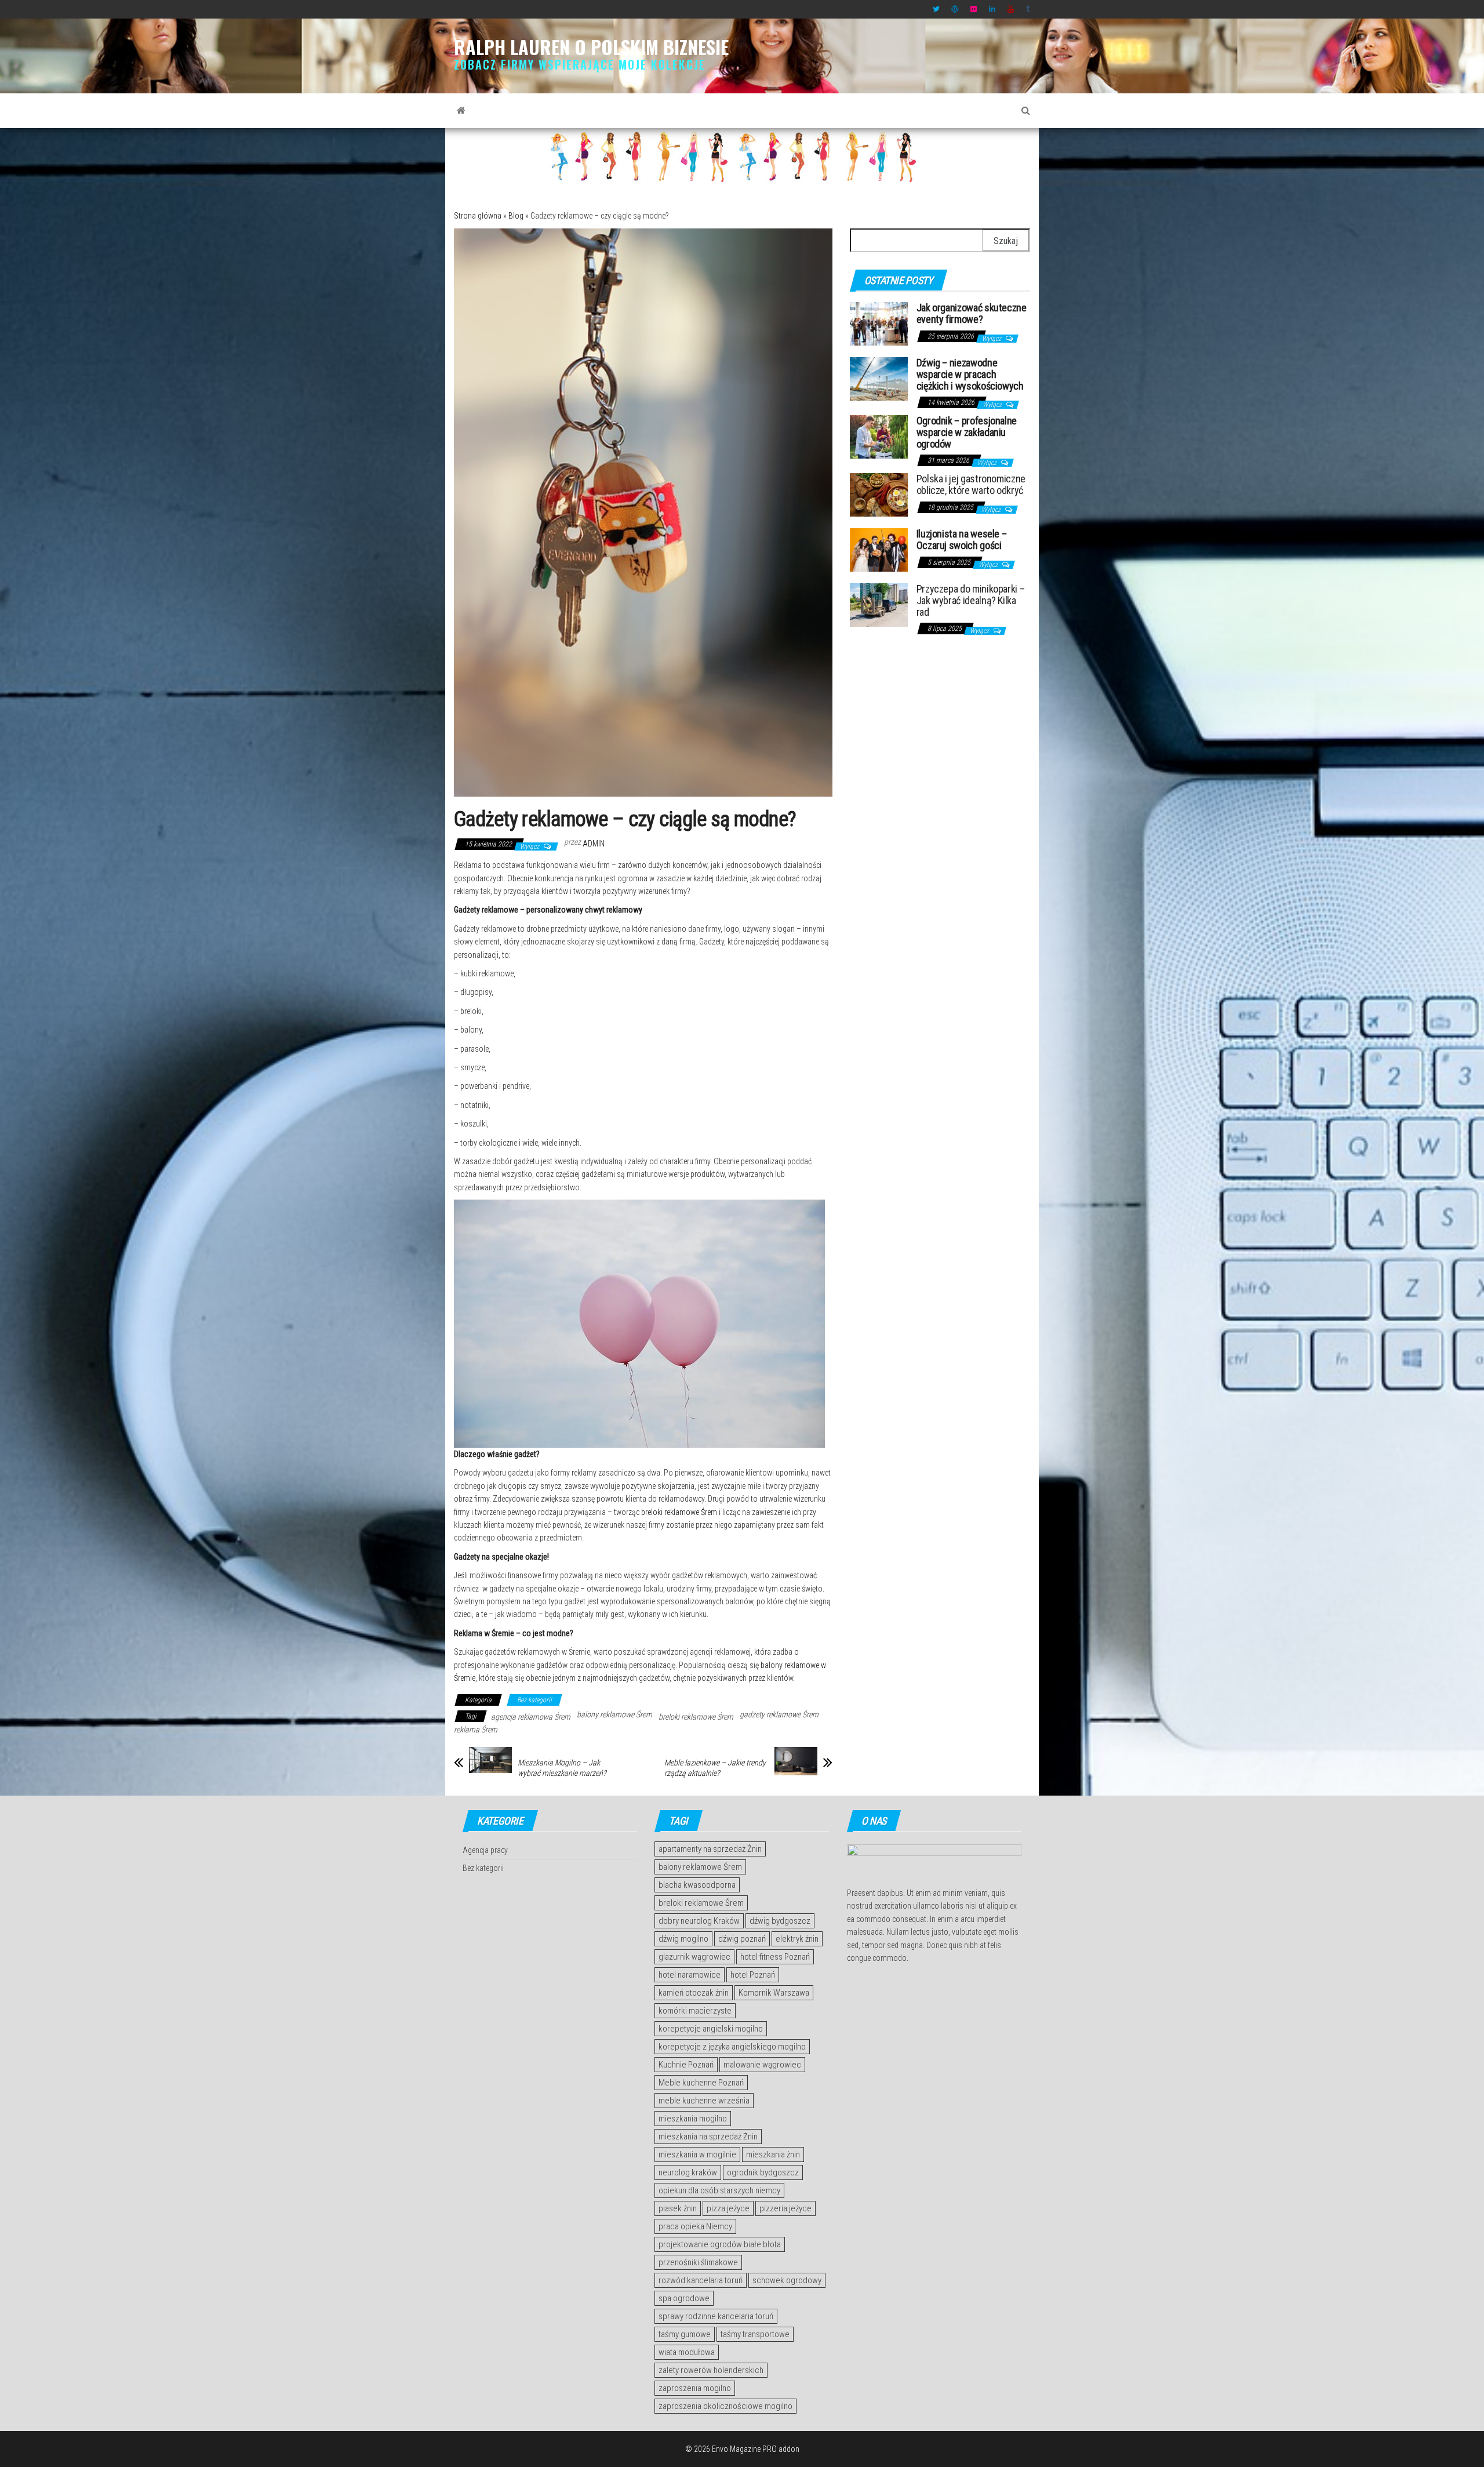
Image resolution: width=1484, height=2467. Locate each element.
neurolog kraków (688, 2172)
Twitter (936, 9)
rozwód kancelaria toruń (701, 2280)
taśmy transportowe (755, 2334)
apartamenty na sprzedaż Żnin (710, 1849)
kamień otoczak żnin (694, 1993)
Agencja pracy (485, 1850)
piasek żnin (678, 2208)
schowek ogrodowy (787, 2280)
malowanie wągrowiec (762, 2065)
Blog (516, 216)
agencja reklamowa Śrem (531, 1717)
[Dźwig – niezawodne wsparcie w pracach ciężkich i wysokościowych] (879, 378)
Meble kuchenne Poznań (701, 2083)
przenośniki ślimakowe (698, 2262)
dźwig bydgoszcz (780, 1921)
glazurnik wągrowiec (694, 1957)
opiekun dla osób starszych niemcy (719, 2190)
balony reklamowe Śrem (614, 1714)
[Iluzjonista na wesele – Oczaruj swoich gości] (879, 549)
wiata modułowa (687, 2352)
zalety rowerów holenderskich (711, 2370)
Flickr (974, 9)
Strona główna (478, 216)
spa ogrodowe (684, 2298)
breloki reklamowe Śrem (679, 1512)
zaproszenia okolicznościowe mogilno (725, 2406)
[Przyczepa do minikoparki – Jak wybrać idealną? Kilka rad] (879, 604)
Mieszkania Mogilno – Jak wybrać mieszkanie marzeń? (562, 1768)
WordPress (955, 9)
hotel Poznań (753, 1975)
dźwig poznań (742, 1939)
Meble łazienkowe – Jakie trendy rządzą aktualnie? (715, 1768)
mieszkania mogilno (693, 2119)
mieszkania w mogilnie (697, 2154)
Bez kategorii (534, 1700)
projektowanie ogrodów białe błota (720, 2244)
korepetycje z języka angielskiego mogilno (732, 2047)
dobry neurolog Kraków (699, 1921)
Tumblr (1030, 9)
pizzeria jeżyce (785, 2208)
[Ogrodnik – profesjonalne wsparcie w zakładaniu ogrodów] (879, 436)
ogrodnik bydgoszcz (763, 2172)
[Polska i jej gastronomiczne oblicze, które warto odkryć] (879, 494)
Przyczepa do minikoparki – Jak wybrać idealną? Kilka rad (971, 600)
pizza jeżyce (728, 2208)
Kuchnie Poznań (686, 2065)
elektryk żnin (797, 1939)
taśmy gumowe (685, 2334)
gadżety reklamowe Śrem (779, 1714)
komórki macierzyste (695, 2011)
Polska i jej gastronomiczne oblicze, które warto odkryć (971, 484)
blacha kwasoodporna (697, 1885)
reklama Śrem (476, 1730)
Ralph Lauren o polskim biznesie (591, 47)
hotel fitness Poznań (775, 1957)
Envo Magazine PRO (744, 2449)
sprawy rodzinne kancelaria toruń (716, 2316)
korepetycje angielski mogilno (711, 2029)
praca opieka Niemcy (695, 2226)
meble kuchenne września (704, 2101)
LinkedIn (992, 9)
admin (594, 844)
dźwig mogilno (683, 1939)
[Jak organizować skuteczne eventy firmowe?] (879, 323)
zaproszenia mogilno (695, 2388)
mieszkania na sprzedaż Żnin (708, 2137)
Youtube (1011, 9)
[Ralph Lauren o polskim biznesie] (461, 111)
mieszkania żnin (773, 2154)
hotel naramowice (690, 1975)
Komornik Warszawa (774, 1993)
